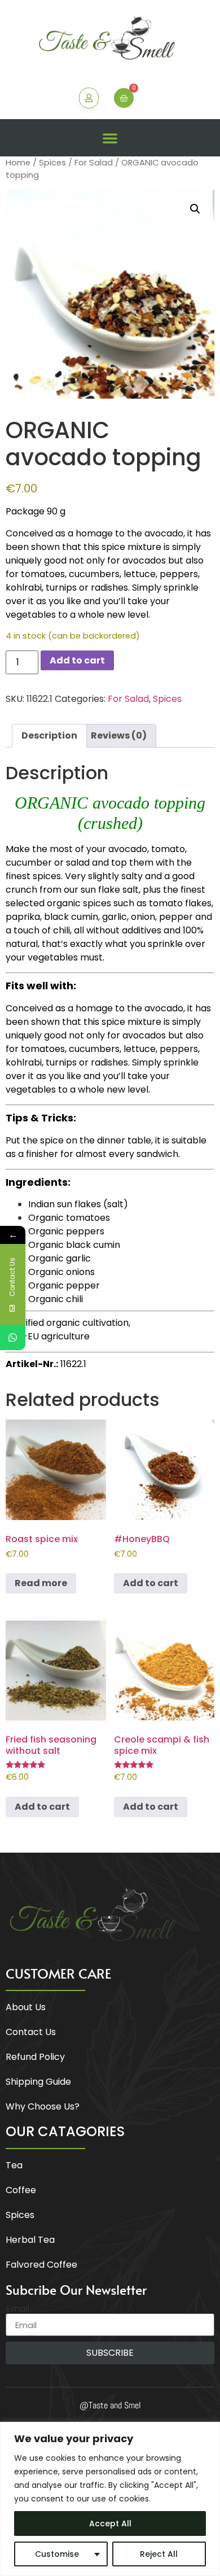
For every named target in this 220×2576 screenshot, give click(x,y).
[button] (110, 138)
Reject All (159, 2554)
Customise (57, 2554)
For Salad (94, 163)
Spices (52, 163)
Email (17, 2309)
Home (18, 163)
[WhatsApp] (13, 1337)
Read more (41, 1583)
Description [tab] (49, 735)
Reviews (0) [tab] (119, 735)
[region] (110, 2499)
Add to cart (77, 660)
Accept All (110, 2523)
